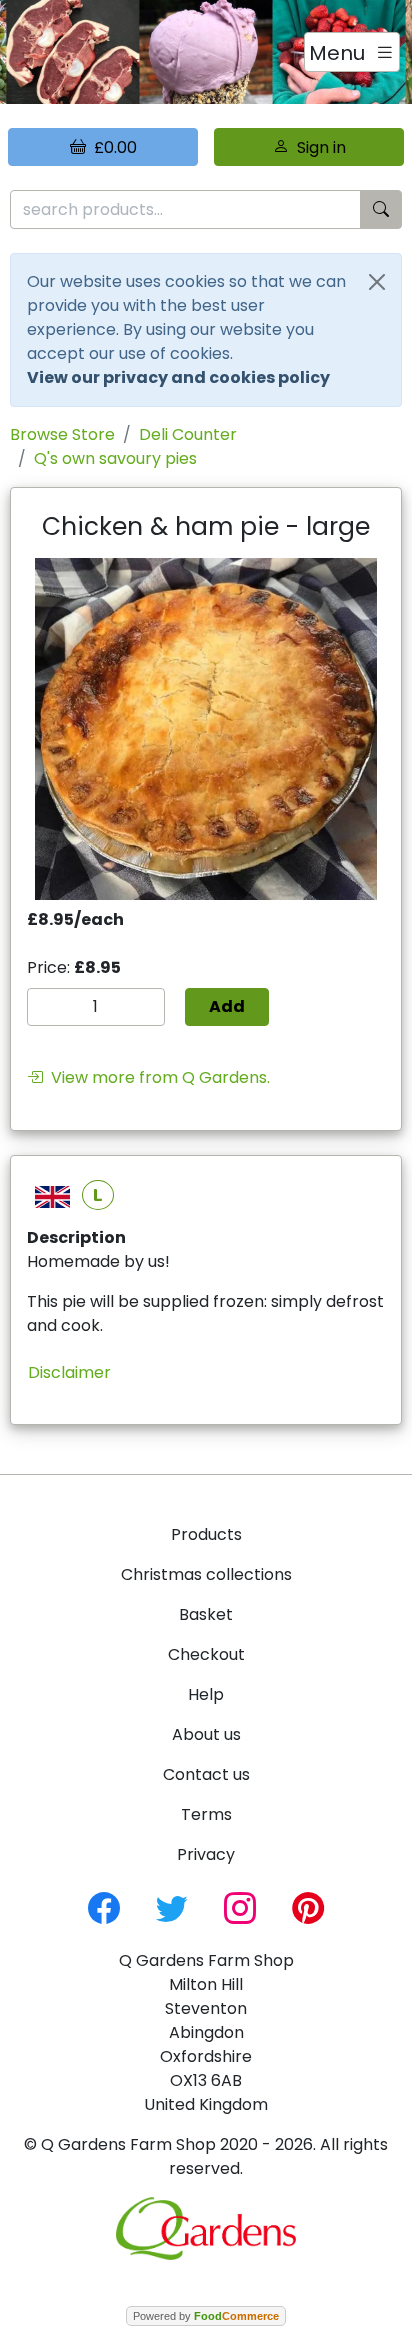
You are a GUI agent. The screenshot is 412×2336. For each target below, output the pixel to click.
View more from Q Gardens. (156, 1077)
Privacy (206, 1854)
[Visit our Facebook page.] (104, 1906)
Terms (206, 1814)
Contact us (206, 1774)
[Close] (377, 282)
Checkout (206, 1654)
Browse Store (62, 434)
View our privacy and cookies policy (178, 377)
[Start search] (381, 209)
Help (206, 1694)
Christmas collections (206, 1574)
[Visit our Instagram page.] (240, 1906)
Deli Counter (188, 434)
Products (206, 1534)
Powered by (206, 2316)
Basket (206, 1614)
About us (206, 1734)
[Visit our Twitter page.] (172, 1906)
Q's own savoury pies (115, 458)
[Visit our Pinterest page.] (308, 1906)
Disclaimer (69, 1372)
